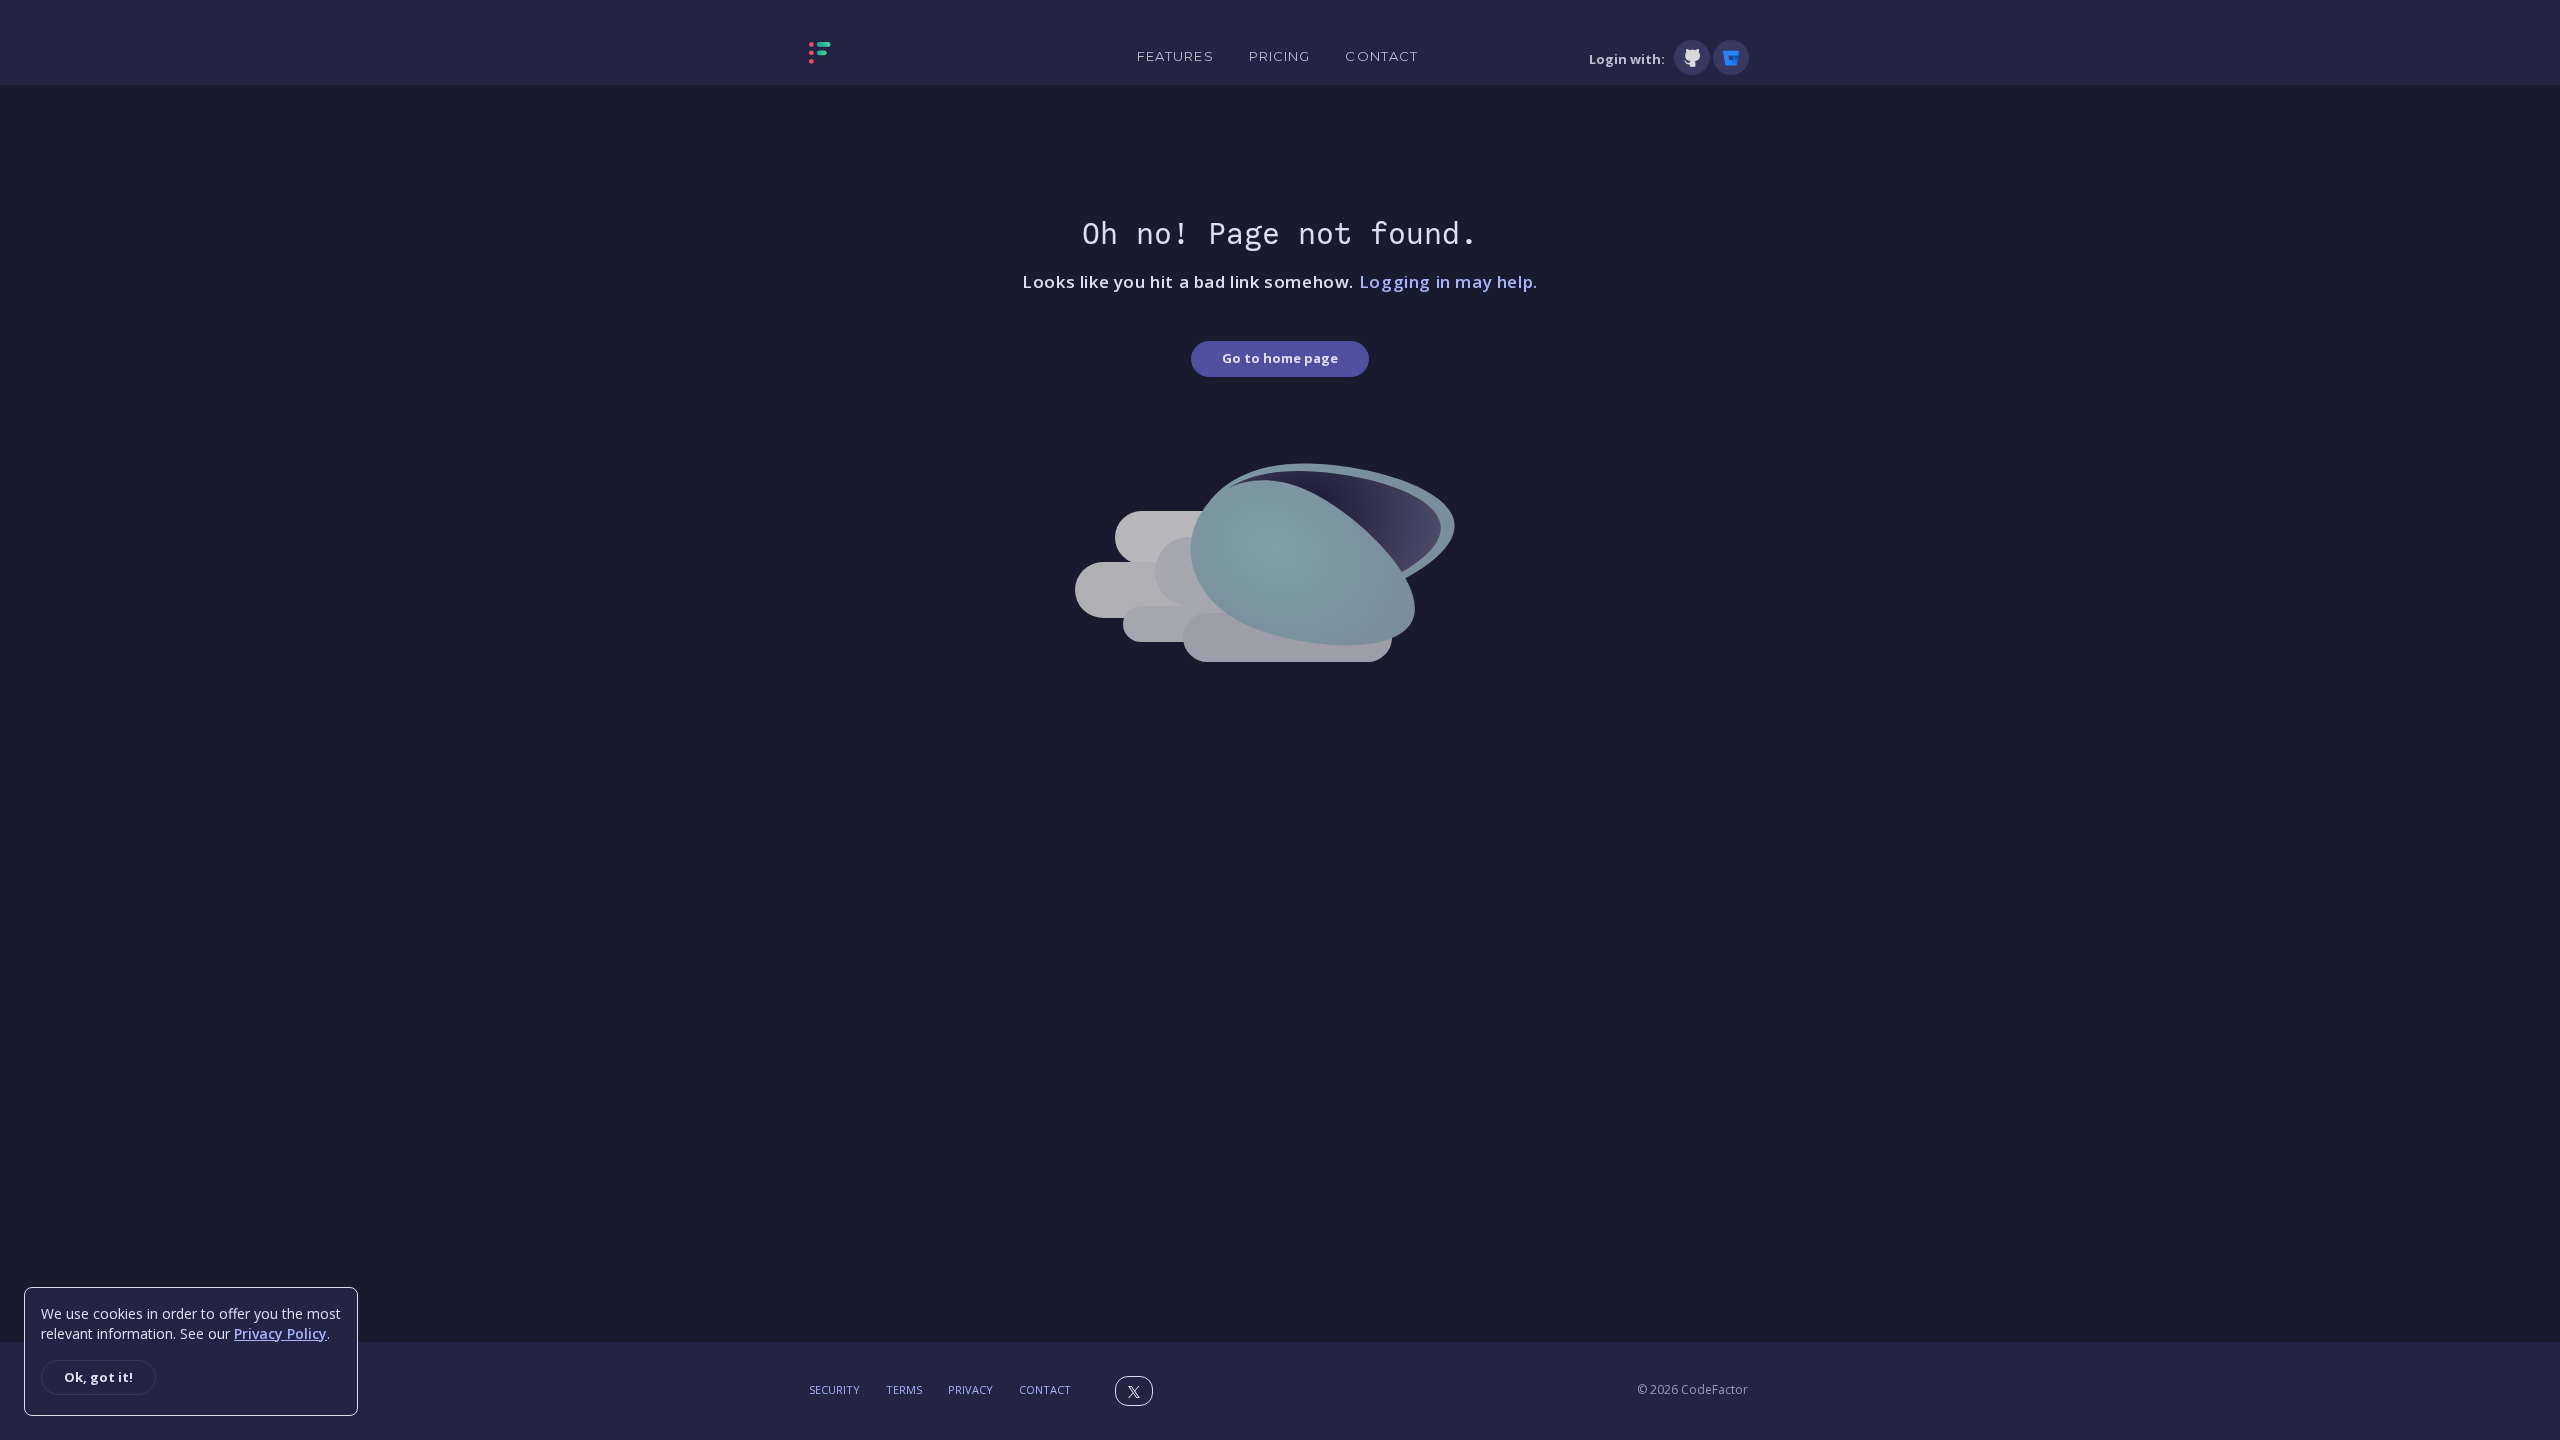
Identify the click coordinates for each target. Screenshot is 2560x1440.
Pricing (1280, 56)
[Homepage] (882, 57)
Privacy (970, 1389)
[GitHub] (1692, 57)
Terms (904, 1389)
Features (1175, 56)
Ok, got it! (98, 1377)
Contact (1381, 56)
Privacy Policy (280, 1333)
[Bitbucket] (1731, 57)
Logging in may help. (1448, 281)
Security (834, 1389)
